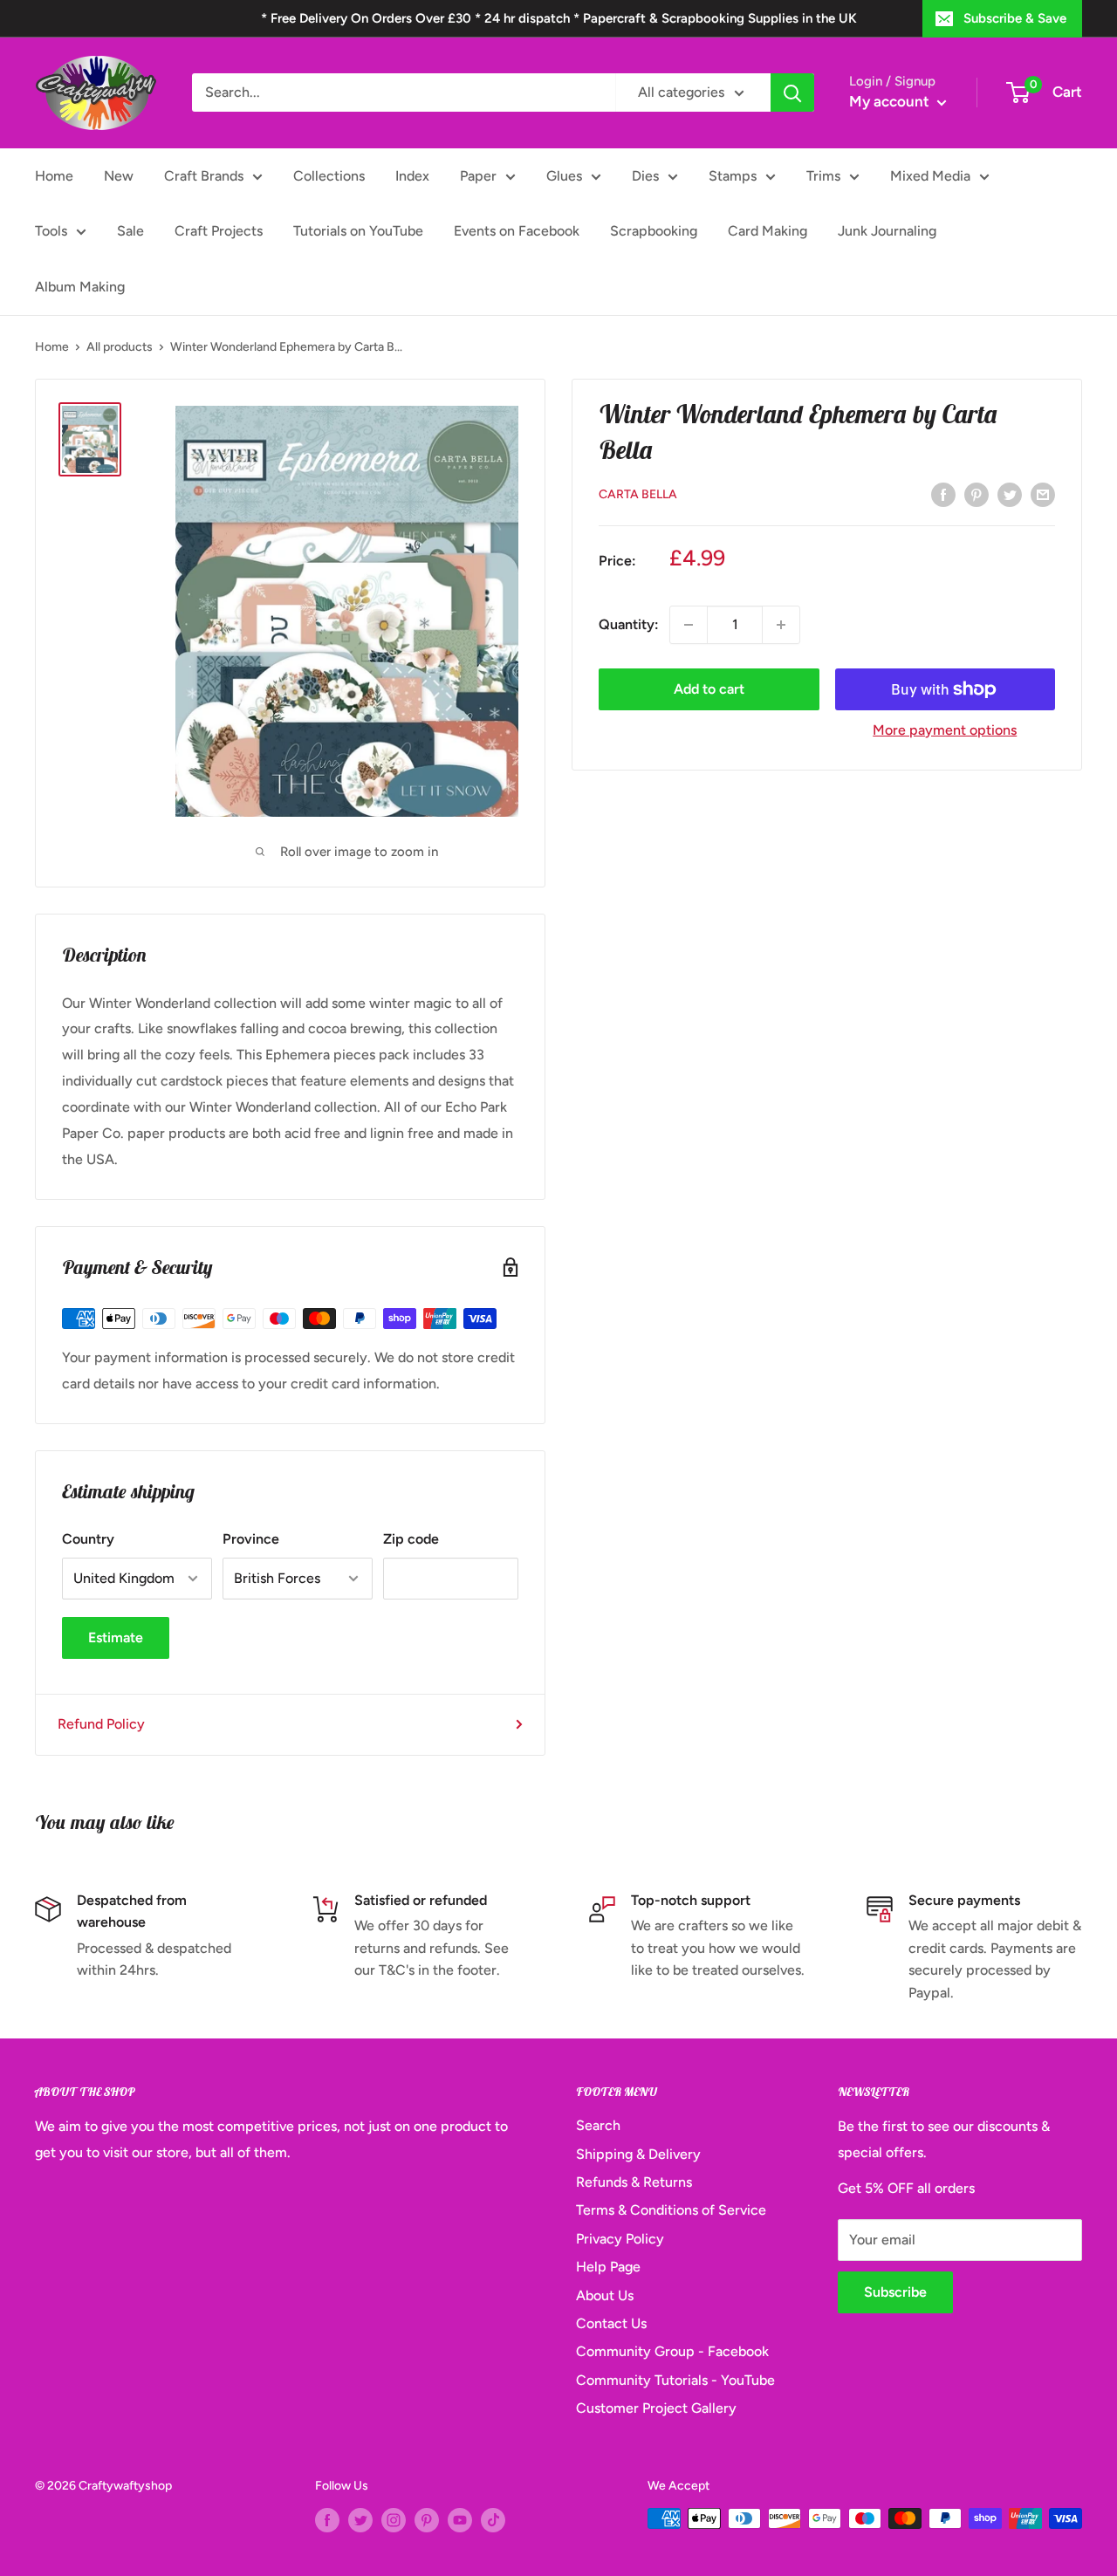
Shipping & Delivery (638, 2154)
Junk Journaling (887, 231)
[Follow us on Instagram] (394, 2520)
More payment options (945, 730)
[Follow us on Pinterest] (427, 2520)
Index (412, 176)
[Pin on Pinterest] (977, 494)
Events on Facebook (517, 231)
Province (251, 1539)
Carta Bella (638, 494)
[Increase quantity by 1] (781, 625)
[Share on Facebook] (943, 494)
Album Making (80, 287)
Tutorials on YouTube (358, 231)
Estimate (116, 1637)
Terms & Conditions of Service (671, 2210)
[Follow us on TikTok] (493, 2520)
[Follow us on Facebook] (327, 2520)
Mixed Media (930, 176)
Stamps (733, 176)
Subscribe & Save (1015, 18)
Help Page (608, 2267)
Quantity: (629, 625)
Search (598, 2125)
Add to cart (709, 689)
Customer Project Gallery (656, 2408)
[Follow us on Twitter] (360, 2520)
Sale (130, 231)
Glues (564, 176)
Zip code (411, 1539)
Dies (645, 176)
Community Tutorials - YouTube (675, 2380)
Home (54, 176)
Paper (478, 176)
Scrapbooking (654, 231)
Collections (329, 176)
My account (891, 101)
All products (120, 347)
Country (88, 1539)
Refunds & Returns (634, 2182)
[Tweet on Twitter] (1010, 494)
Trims (823, 176)
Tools (51, 231)
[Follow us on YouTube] (460, 2520)
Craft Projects (219, 231)
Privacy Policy (620, 2239)
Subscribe (895, 2292)
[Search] (792, 92)
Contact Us (611, 2323)
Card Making (768, 231)
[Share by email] (1043, 494)
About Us (605, 2295)
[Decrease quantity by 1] (689, 625)
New (119, 176)
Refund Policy (101, 1724)
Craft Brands (204, 176)
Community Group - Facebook (672, 2351)
